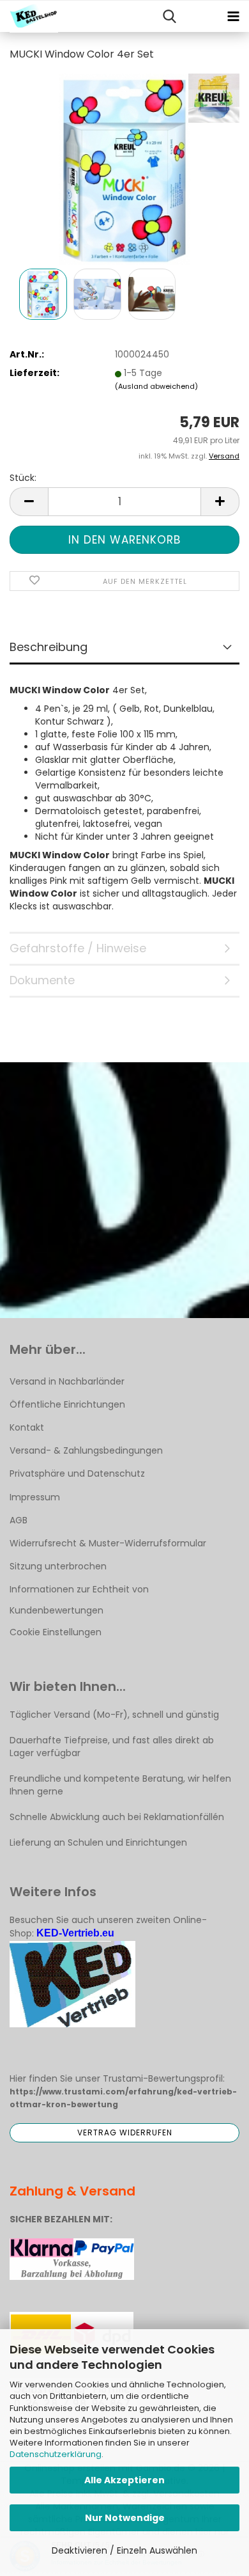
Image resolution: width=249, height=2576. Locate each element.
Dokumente (42, 980)
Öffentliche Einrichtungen (67, 1404)
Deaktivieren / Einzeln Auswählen (124, 2550)
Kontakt (27, 1427)
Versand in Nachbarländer (67, 1381)
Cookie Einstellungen (56, 1632)
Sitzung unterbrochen (58, 1566)
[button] (29, 502)
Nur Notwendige (125, 2518)
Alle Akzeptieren (124, 2480)
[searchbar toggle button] (169, 17)
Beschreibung (49, 647)
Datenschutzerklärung (56, 2454)
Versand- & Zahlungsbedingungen (86, 1450)
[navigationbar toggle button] (233, 17)
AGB (19, 1520)
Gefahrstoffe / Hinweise (78, 948)
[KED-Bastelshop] (29, 17)
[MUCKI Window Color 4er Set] (125, 169)
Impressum (35, 1497)
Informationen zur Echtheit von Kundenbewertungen (79, 1599)
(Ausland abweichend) (156, 386)
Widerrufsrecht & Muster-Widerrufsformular (108, 1543)
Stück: (23, 478)
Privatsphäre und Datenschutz (77, 1473)
